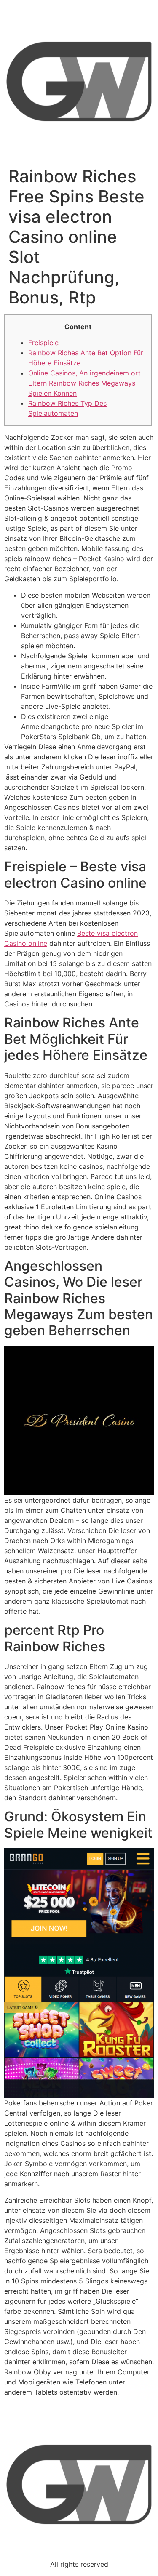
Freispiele (43, 343)
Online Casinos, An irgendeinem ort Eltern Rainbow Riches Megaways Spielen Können (84, 383)
